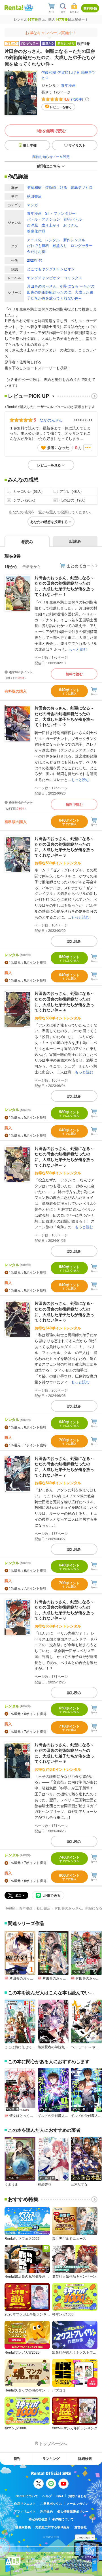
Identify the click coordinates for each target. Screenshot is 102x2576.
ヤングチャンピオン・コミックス (55, 278)
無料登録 (90, 8)
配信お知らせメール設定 (51, 156)
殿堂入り (60, 245)
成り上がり (51, 225)
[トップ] (14, 7)
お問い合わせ (77, 2496)
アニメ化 (34, 240)
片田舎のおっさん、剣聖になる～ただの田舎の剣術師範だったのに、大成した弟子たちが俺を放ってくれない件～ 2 (64, 716)
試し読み (74, 941)
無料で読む (74, 674)
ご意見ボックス (51, 2504)
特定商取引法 (38, 2519)
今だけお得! (37, 251)
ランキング (51, 2458)
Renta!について (27, 2496)
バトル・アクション (43, 219)
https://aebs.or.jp (36, 2569)
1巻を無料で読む (51, 131)
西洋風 (32, 225)
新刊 (17, 2458)
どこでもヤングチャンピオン (51, 269)
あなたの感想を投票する (49, 522)
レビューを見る (49, 465)
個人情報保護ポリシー (73, 2511)
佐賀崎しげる (69, 72)
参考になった (58, 447)
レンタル (52, 240)
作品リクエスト (25, 2504)
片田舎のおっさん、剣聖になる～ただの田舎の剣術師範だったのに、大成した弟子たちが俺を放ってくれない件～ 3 (64, 847)
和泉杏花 (44, 2184)
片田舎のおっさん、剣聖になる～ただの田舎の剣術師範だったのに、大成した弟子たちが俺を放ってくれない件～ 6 (64, 1311)
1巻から (11, 566)
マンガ (32, 205)
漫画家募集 (23, 2527)
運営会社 (80, 2527)
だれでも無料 (38, 245)
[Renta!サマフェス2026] (28, 8)
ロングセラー (82, 245)
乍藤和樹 (49, 72)
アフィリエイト (25, 2511)
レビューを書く (61, 107)
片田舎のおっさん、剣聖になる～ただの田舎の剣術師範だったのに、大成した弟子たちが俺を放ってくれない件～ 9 (64, 1753)
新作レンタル (74, 240)
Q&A (60, 2496)
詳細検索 (85, 2458)
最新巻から (32, 566)
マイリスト (77, 145)
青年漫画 (68, 85)
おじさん (71, 225)
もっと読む (78, 649)
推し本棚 (30, 145)
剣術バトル (73, 219)
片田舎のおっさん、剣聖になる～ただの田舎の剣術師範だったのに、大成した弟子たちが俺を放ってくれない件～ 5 (64, 1157)
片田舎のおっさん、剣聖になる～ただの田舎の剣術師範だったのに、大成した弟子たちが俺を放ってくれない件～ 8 (64, 1610)
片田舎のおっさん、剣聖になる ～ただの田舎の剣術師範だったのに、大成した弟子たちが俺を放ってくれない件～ (61, 292)
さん (51, 420)
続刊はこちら (49, 166)
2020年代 (35, 260)
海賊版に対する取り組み (53, 2527)
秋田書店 (34, 196)
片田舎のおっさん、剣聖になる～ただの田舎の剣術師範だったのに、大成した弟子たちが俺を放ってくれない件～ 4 (64, 1001)
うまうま (11, 2184)
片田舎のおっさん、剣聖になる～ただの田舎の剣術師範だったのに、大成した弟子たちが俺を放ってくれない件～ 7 (64, 1467)
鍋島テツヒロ (82, 187)
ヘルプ (47, 2496)
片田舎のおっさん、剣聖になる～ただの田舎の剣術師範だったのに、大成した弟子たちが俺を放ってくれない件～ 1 (64, 586)
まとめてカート (80, 566)
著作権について (63, 2519)
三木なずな (79, 2184)
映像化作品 (36, 231)
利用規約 (46, 2511)
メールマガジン (77, 2504)
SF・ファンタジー (60, 213)
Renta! (10, 1908)
